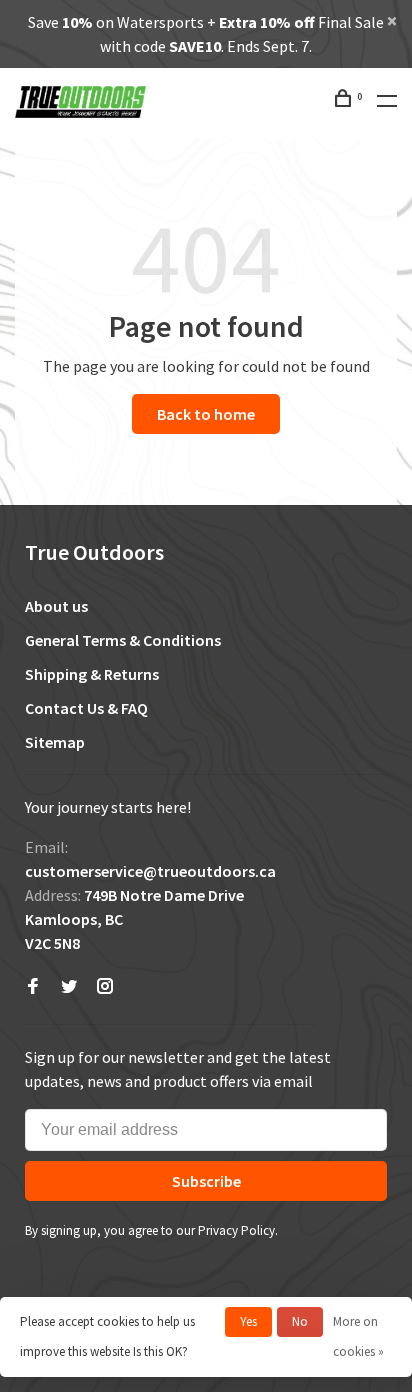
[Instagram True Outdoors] (105, 987)
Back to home (206, 414)
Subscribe (206, 1181)
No (300, 1321)
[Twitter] (69, 987)
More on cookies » (358, 1336)
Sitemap (55, 742)
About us (56, 606)
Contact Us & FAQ (86, 708)
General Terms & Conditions (123, 640)
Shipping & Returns (92, 674)
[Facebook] (33, 987)
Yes (248, 1321)
